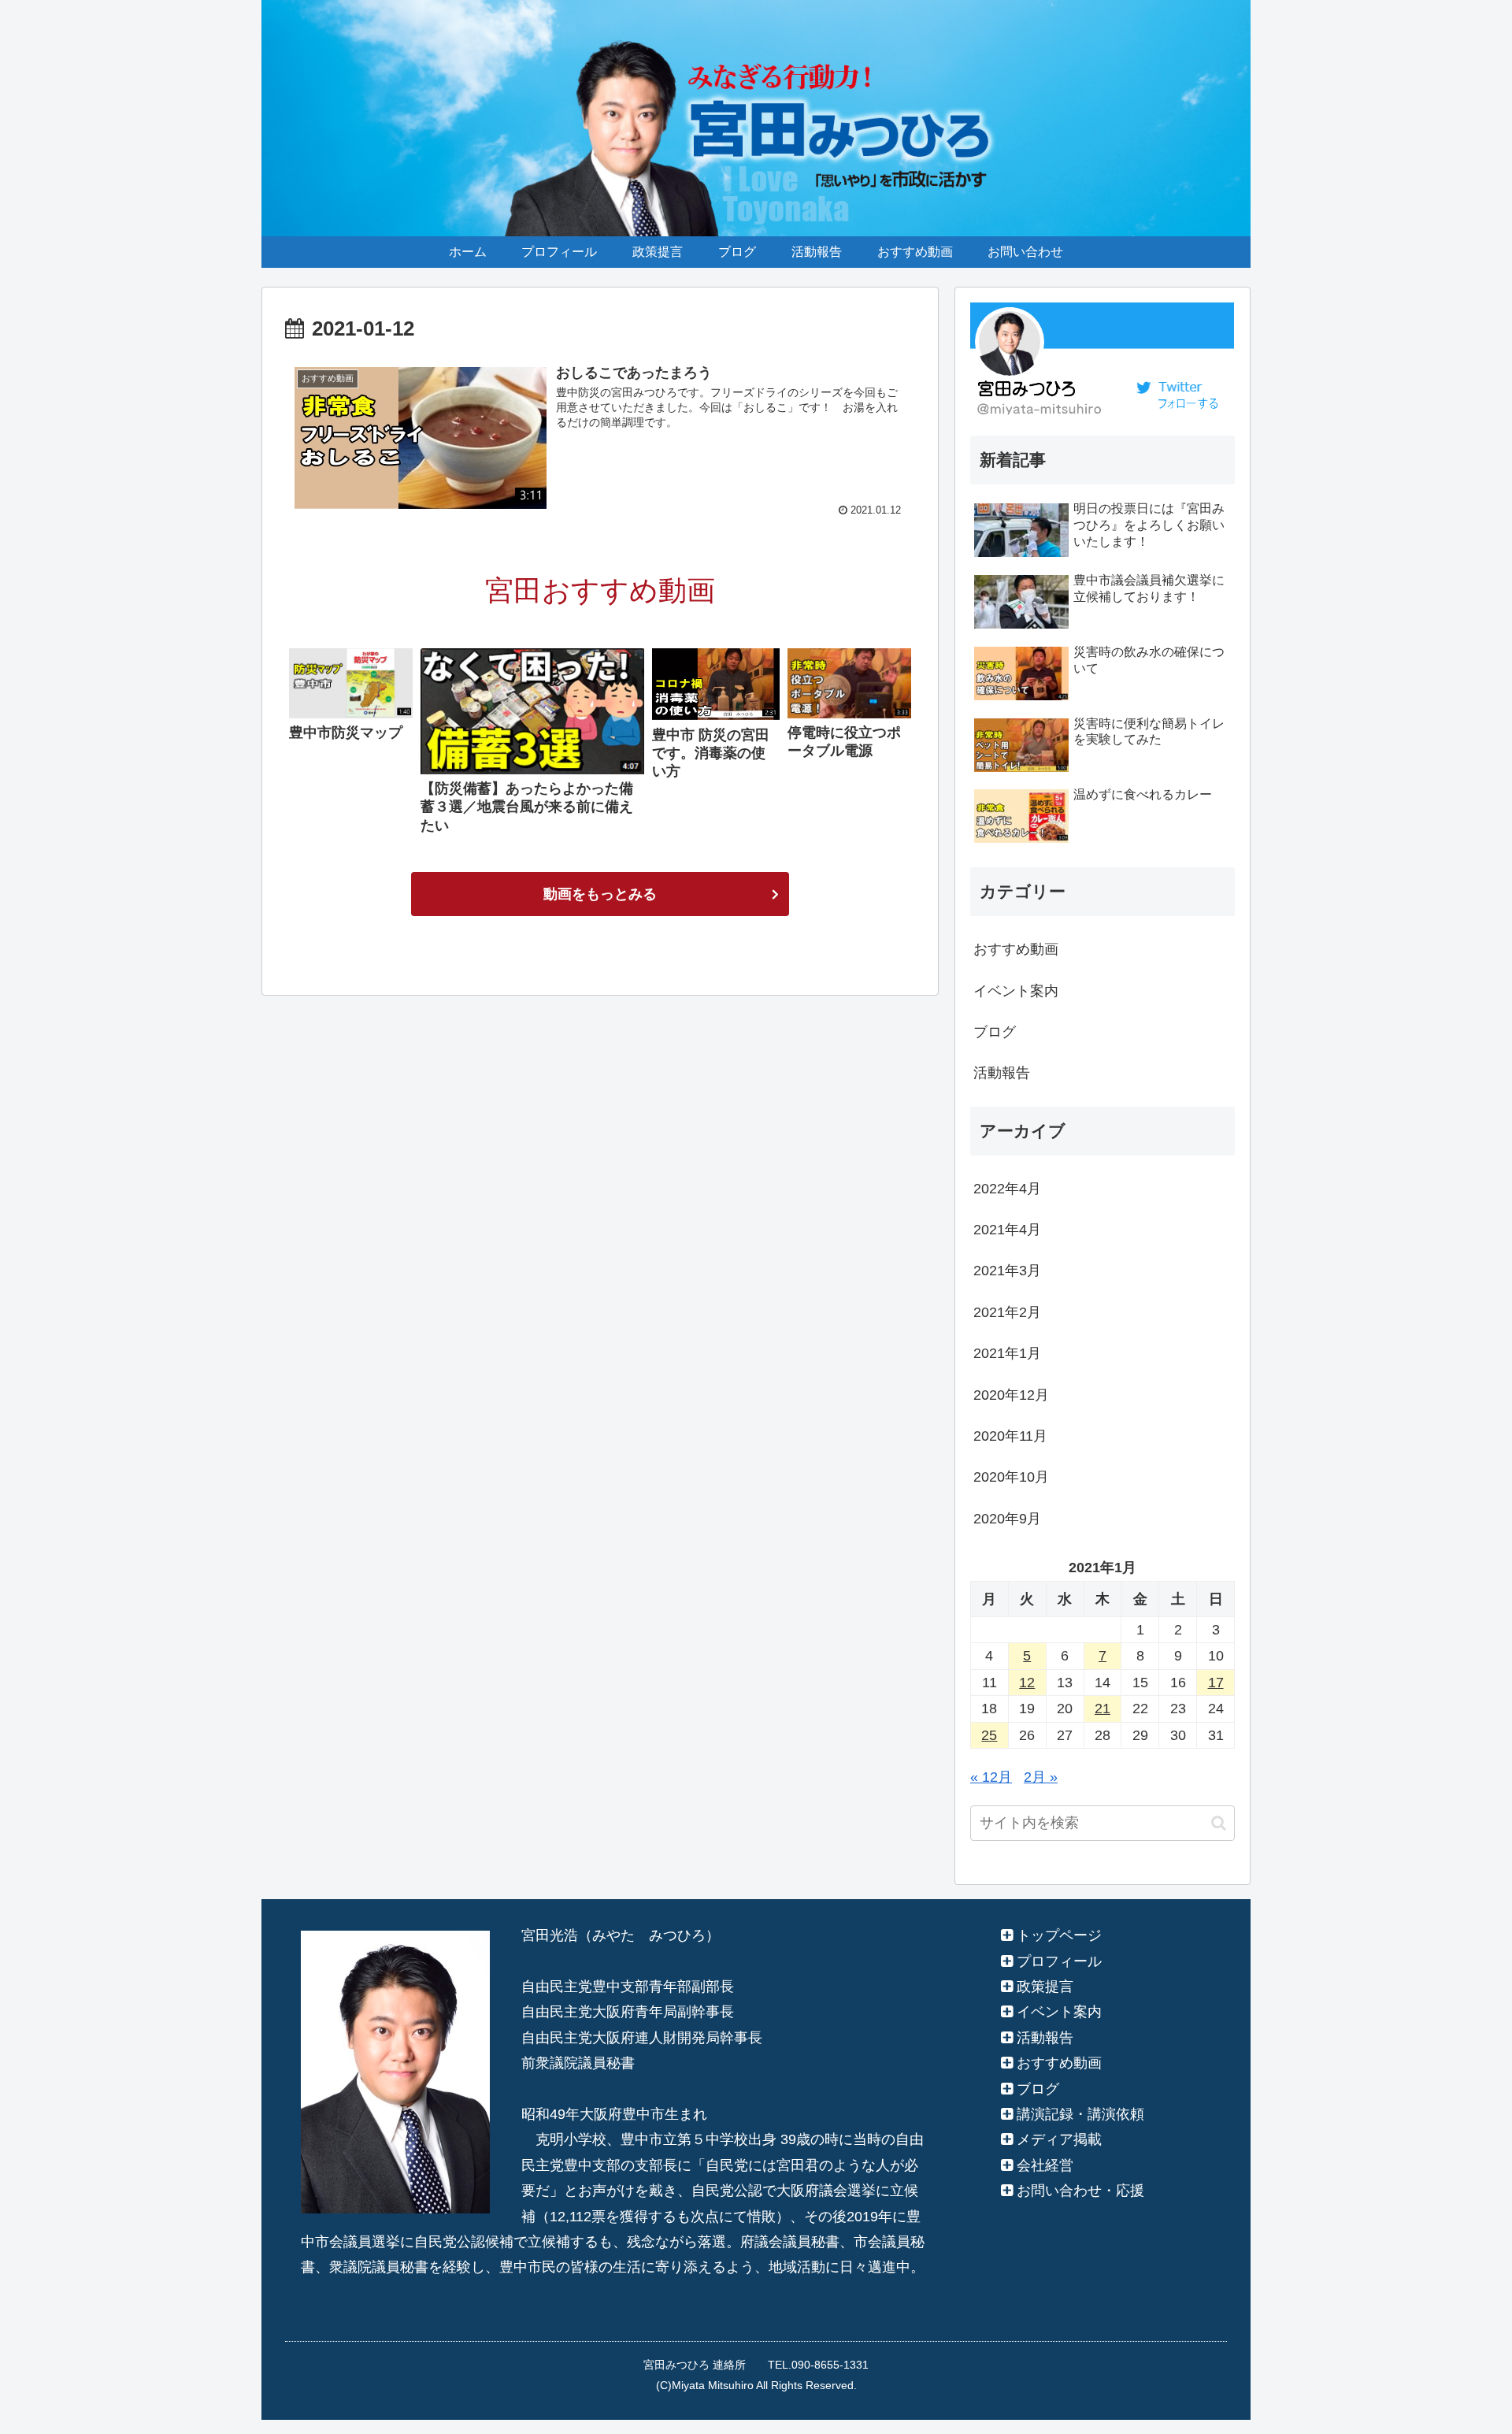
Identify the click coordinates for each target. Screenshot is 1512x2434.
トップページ (1059, 1935)
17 (1216, 1683)
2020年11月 (1010, 1436)
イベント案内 (1016, 991)
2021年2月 (1007, 1312)
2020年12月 (1011, 1395)
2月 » (1041, 1777)
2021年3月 (1007, 1271)
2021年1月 (1007, 1353)
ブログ (995, 1032)
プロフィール (1059, 1961)
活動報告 (1002, 1073)
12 (1027, 1683)
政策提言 (1045, 1987)
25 (989, 1735)
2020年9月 (1007, 1519)
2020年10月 (1011, 1477)
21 (1102, 1709)
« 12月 (991, 1777)
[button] (1219, 1823)
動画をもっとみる (600, 894)
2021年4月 (1007, 1230)
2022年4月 (1007, 1189)
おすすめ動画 (1016, 949)
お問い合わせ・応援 (1080, 2191)
